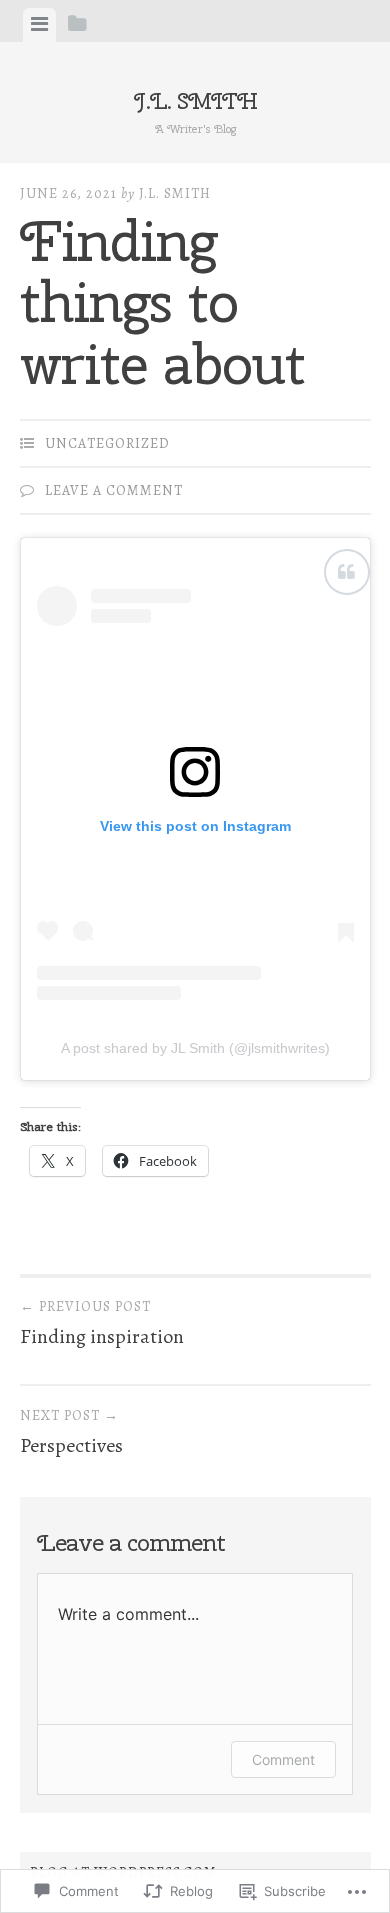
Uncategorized (107, 443)
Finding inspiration (102, 1324)
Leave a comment (114, 490)
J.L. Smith (195, 101)
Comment (283, 1759)
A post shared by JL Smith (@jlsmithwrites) (195, 1048)
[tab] (39, 25)
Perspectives (71, 1433)
